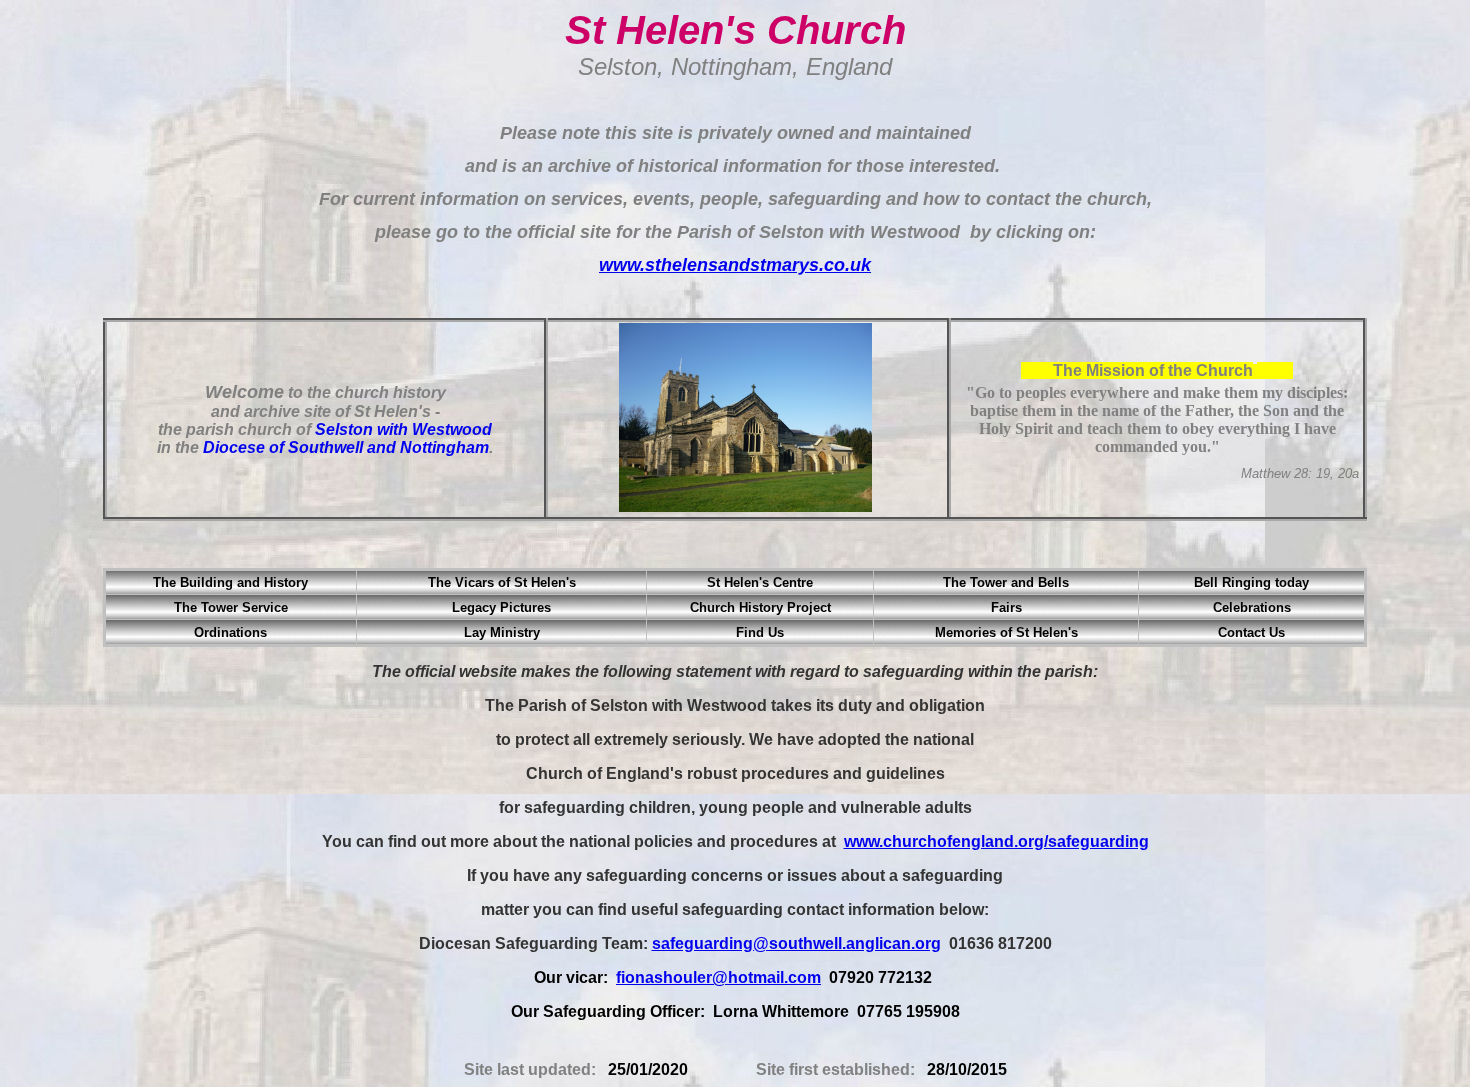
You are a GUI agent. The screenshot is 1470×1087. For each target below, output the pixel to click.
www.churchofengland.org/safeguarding (996, 841)
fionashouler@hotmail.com (718, 977)
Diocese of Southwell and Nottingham (346, 447)
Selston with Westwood (403, 429)
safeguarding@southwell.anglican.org (796, 943)
